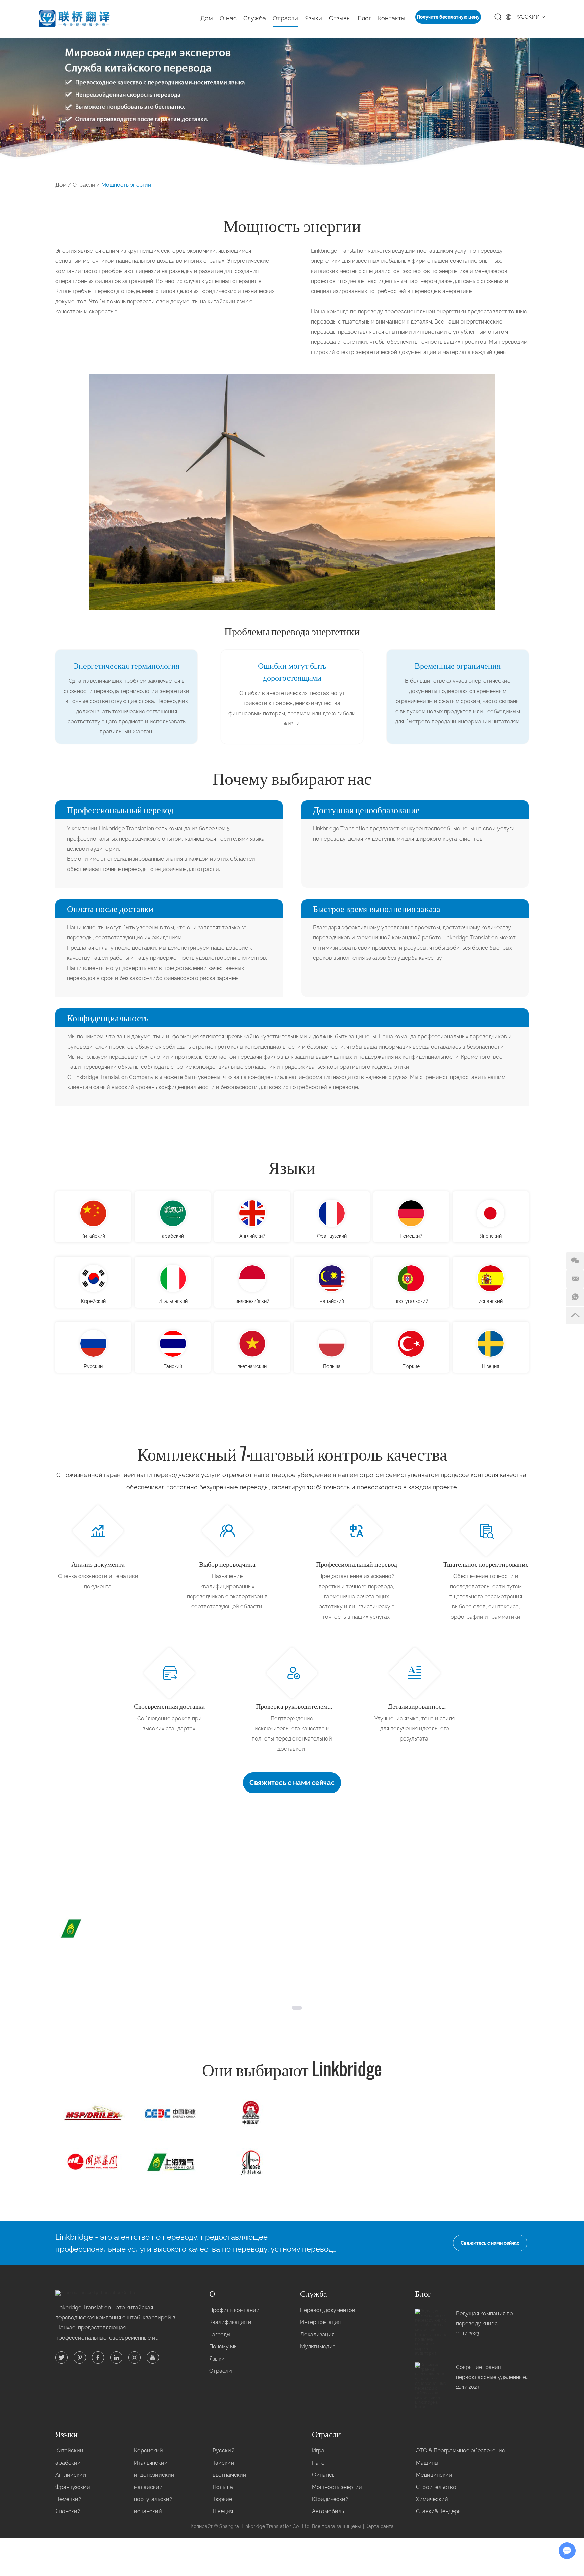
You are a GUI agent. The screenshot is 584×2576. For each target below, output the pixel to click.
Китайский (93, 1236)
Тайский (173, 1366)
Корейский (93, 1301)
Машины (427, 2463)
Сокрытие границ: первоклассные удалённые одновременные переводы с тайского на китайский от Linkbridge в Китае (492, 2373)
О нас (228, 18)
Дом (207, 18)
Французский (332, 1236)
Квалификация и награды (230, 2328)
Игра (318, 2451)
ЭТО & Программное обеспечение (460, 2451)
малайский (332, 1301)
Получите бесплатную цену (448, 17)
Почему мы (223, 2347)
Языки (292, 1166)
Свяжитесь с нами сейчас (292, 1783)
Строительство (436, 2487)
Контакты (392, 18)
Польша (332, 1366)
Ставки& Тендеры (439, 2511)
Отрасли (285, 18)
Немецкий (411, 1236)
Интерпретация (320, 2322)
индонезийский (252, 1301)
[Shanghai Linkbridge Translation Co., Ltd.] (74, 20)
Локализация (317, 2334)
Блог (364, 18)
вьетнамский (252, 1366)
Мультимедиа (318, 2347)
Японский (491, 1236)
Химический (432, 2499)
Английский (252, 1236)
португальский (411, 1301)
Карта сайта (380, 2526)
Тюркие (411, 1366)
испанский (491, 1301)
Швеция (491, 1366)
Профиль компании (234, 2310)
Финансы (324, 2475)
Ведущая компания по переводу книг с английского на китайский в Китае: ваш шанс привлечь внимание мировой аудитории (490, 2320)
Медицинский (434, 2475)
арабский (173, 1236)
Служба (314, 2293)
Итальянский (173, 1301)
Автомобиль (328, 2511)
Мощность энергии (337, 2487)
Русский (93, 1366)
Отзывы (340, 18)
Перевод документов (328, 2310)
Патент (321, 2463)
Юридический (330, 2499)
